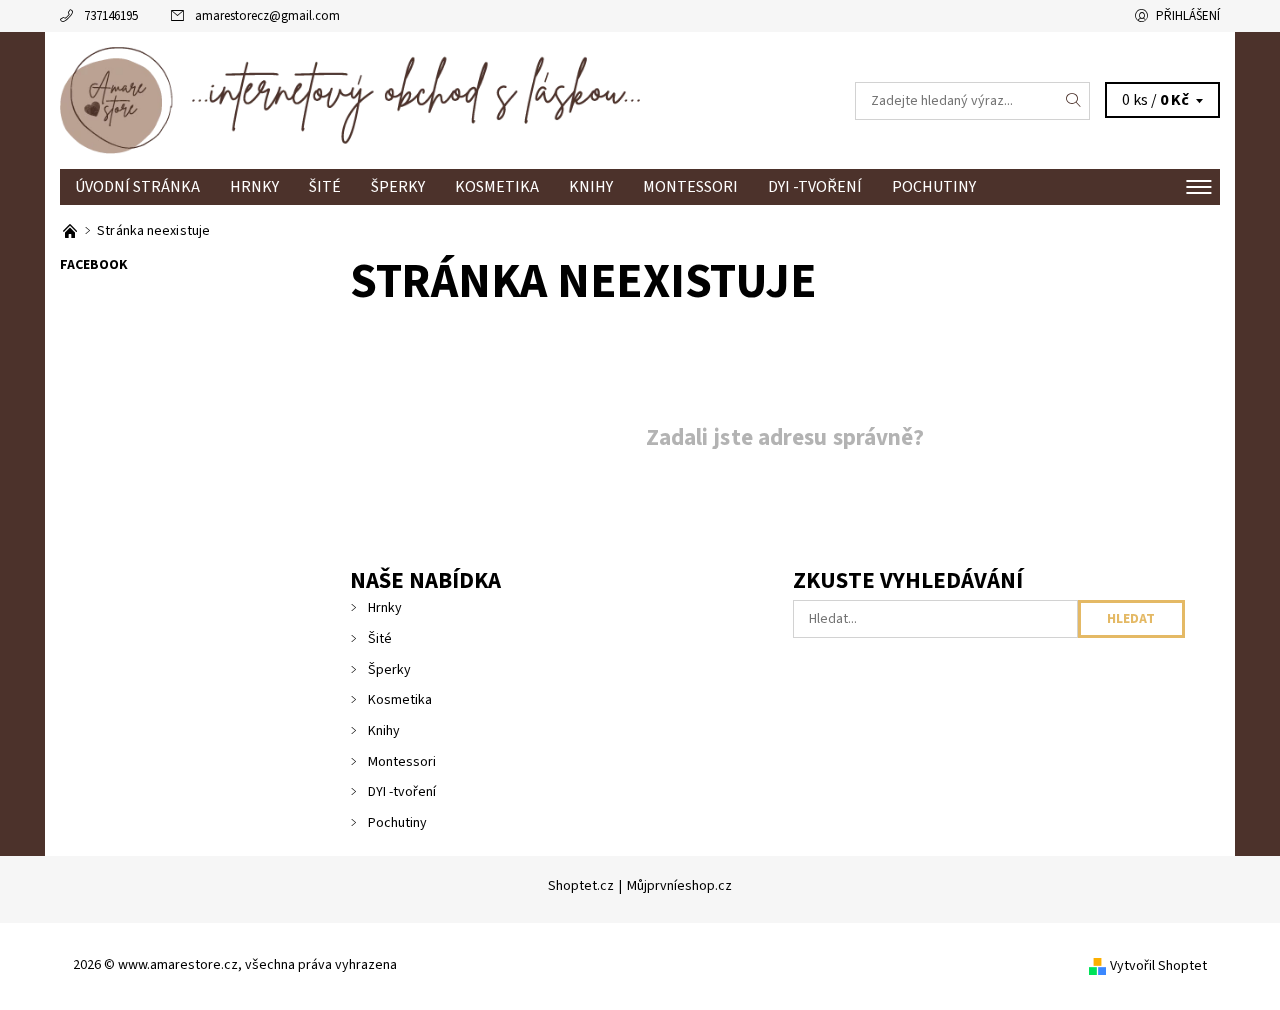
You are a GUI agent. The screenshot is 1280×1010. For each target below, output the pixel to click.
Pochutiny (934, 187)
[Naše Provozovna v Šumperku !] (71, 231)
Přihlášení (1188, 16)
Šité (325, 187)
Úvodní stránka (137, 187)
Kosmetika (497, 187)
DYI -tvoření (815, 187)
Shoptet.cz (581, 886)
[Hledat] (1074, 101)
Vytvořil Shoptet (1158, 966)
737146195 (111, 16)
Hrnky (254, 187)
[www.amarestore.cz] (350, 100)
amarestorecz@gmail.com (267, 16)
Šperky (398, 187)
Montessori (690, 187)
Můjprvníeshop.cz (679, 886)
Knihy (591, 187)
